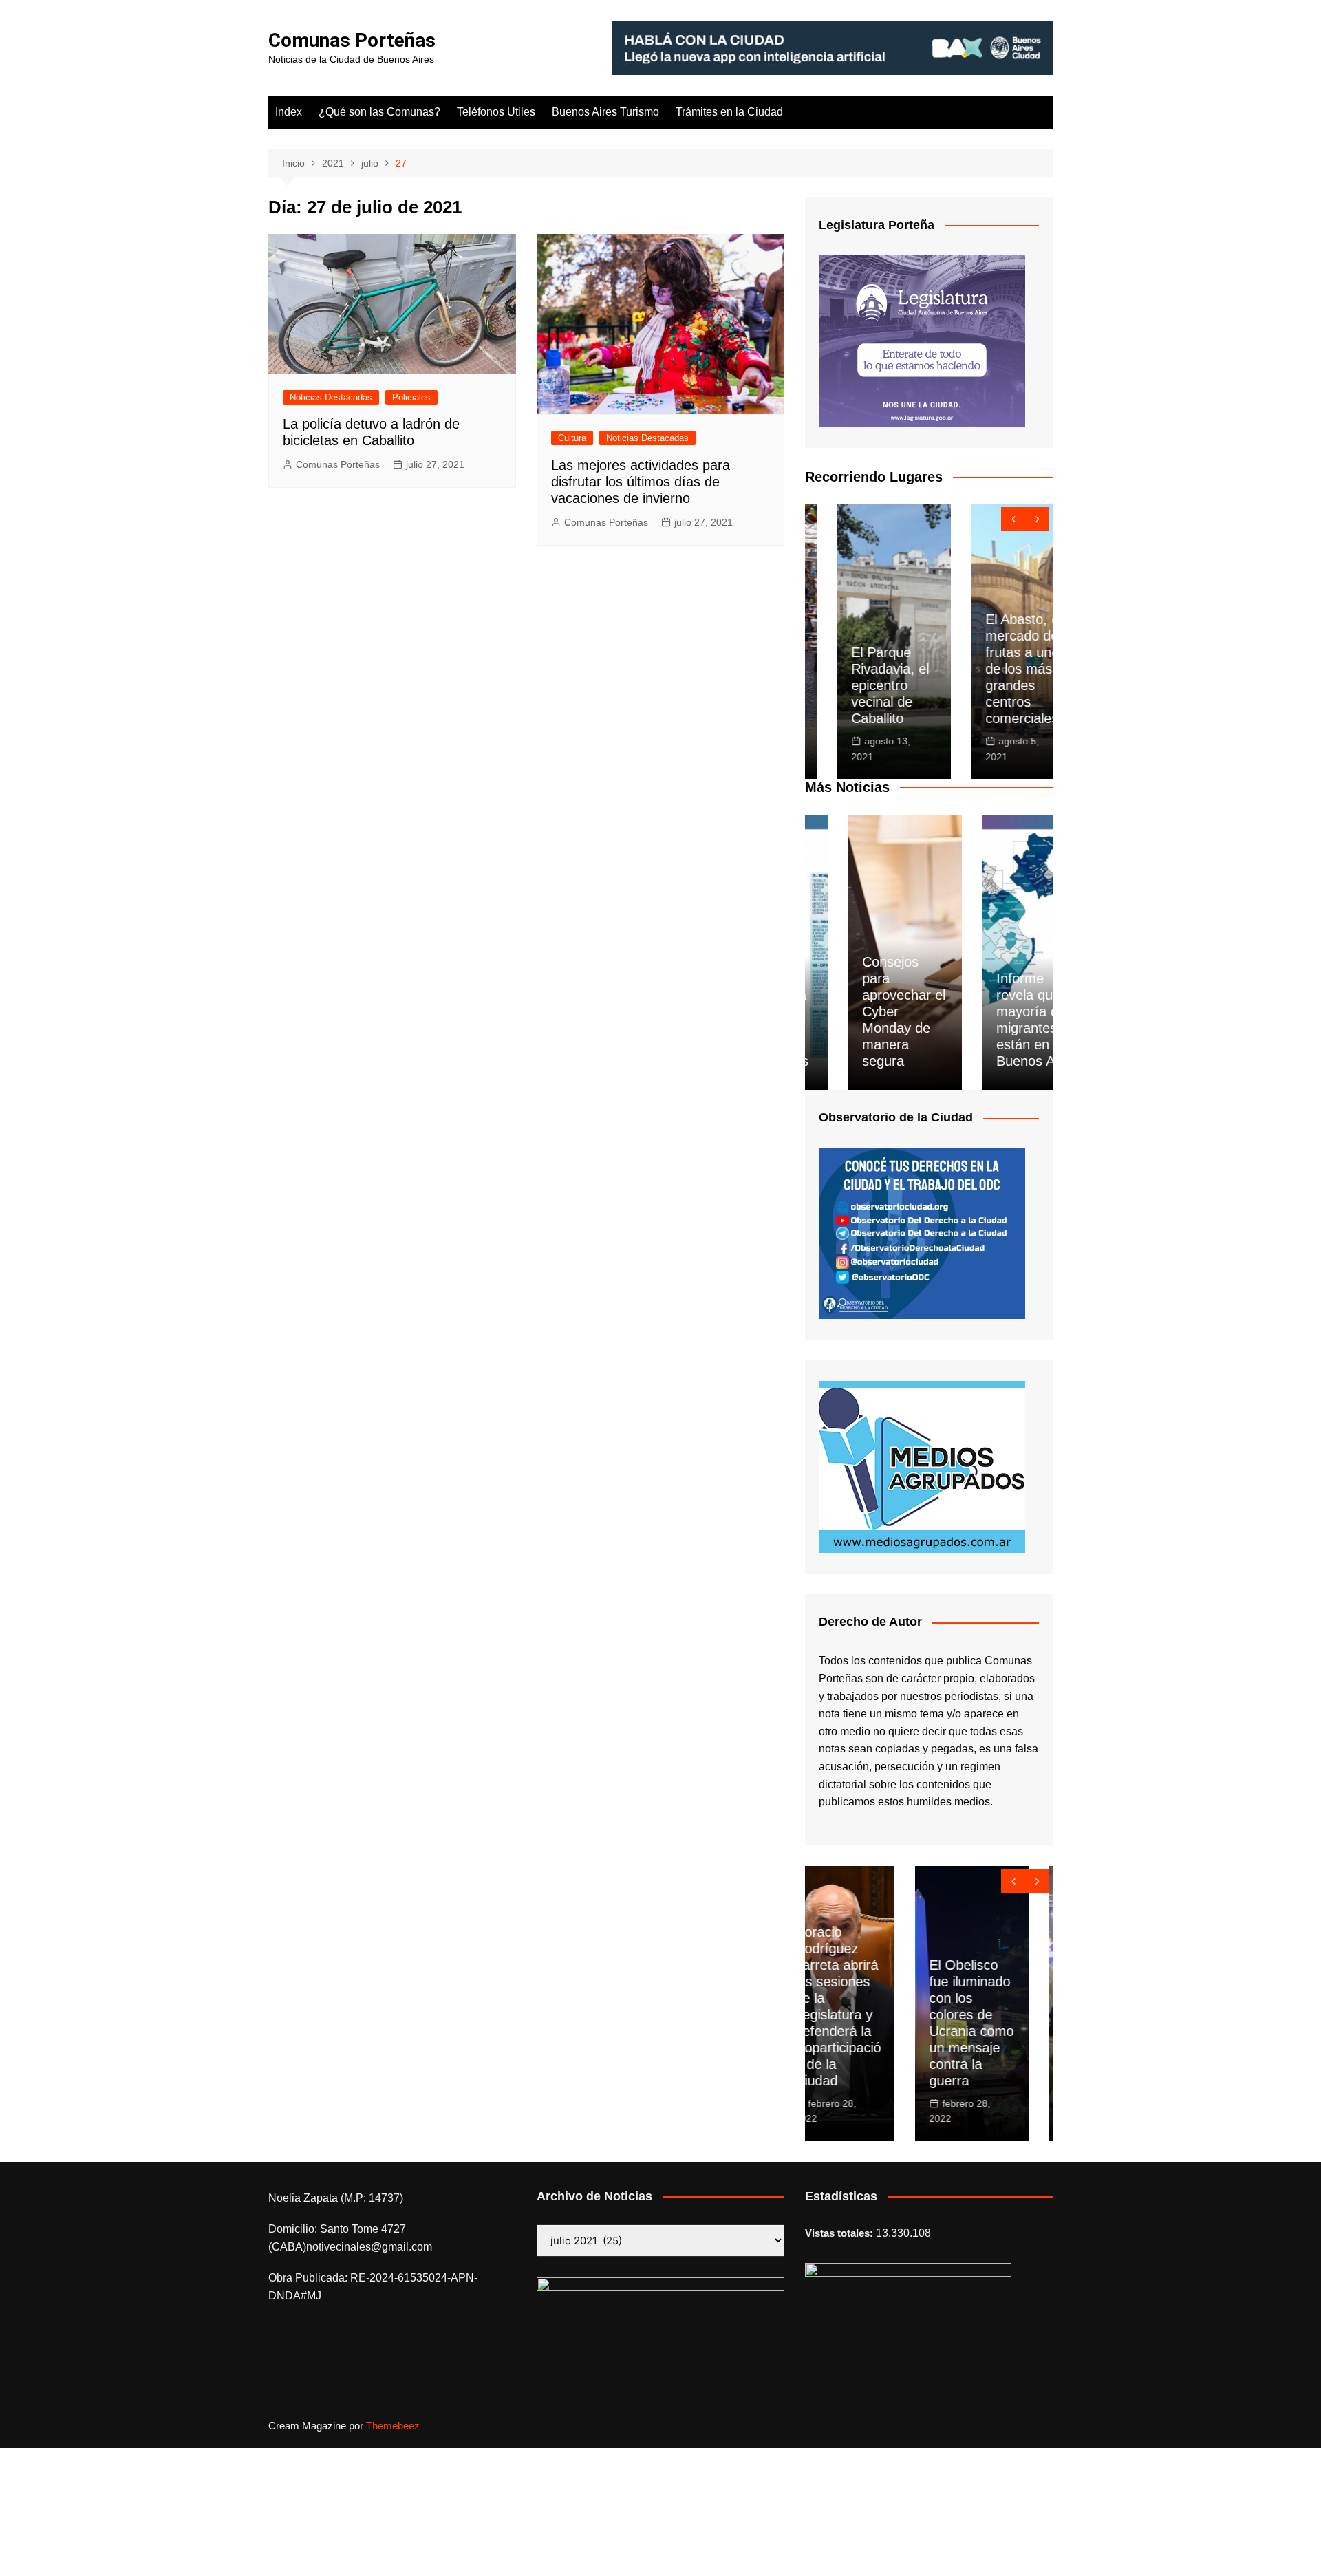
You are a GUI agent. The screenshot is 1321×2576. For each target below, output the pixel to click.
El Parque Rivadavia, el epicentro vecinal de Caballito (858, 685)
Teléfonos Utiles (496, 112)
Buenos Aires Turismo (605, 112)
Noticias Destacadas (331, 397)
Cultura (572, 438)
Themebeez (393, 2426)
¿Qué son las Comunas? (379, 112)
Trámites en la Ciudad (729, 112)
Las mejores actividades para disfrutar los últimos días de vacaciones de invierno (641, 482)
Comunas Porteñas (352, 40)
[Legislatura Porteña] (922, 340)
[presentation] (1013, 519)
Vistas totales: (840, 2233)
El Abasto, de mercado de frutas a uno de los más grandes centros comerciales (994, 669)
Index (289, 112)
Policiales (411, 397)
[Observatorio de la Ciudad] (922, 1233)
